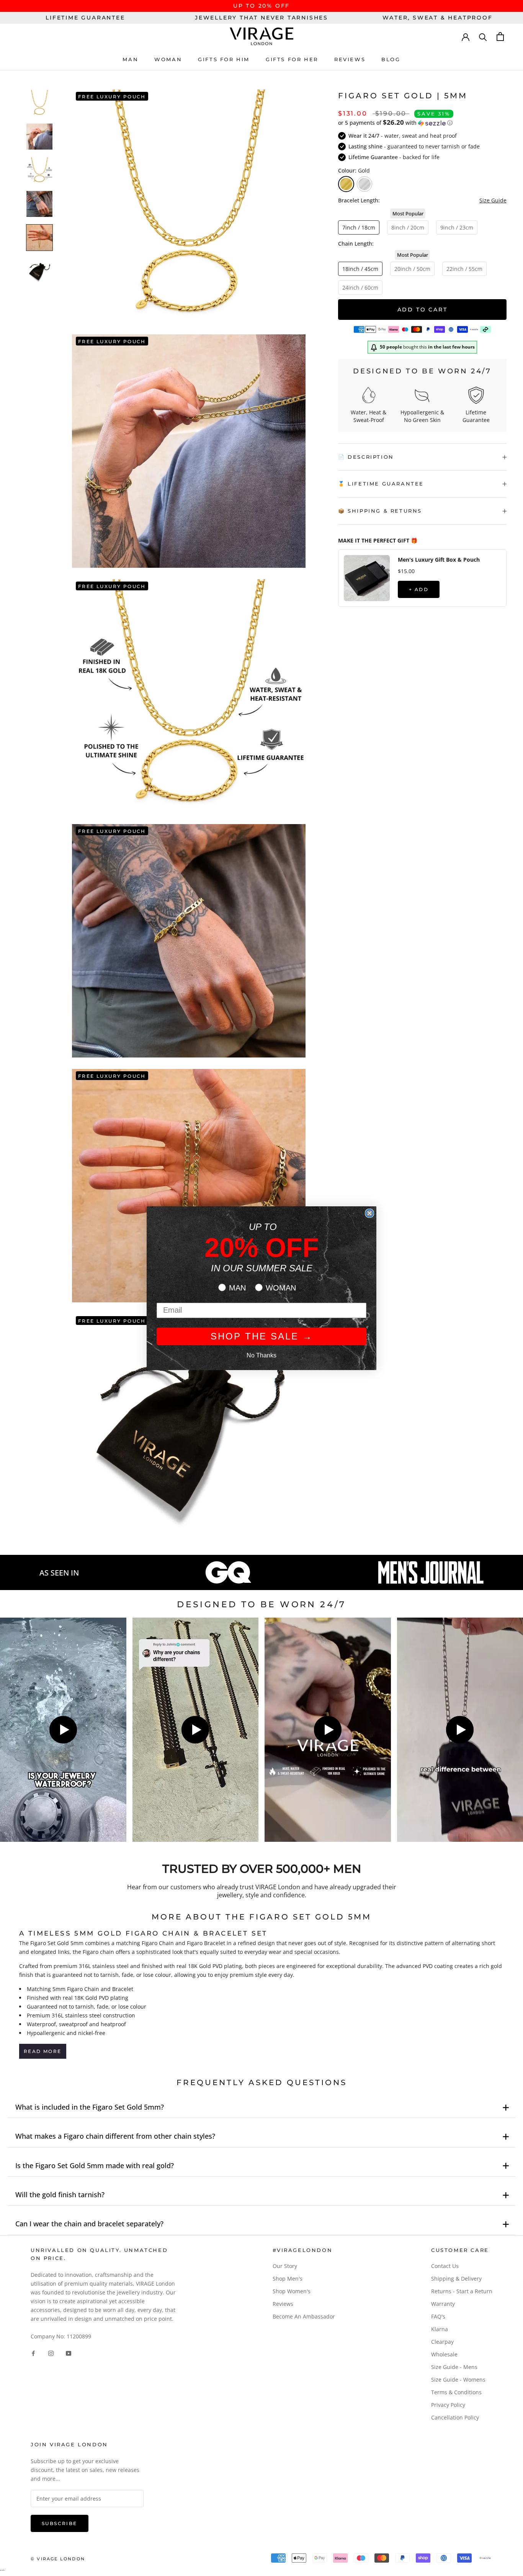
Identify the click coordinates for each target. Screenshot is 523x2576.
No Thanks (261, 1355)
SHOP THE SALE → (262, 1336)
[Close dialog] (369, 1213)
